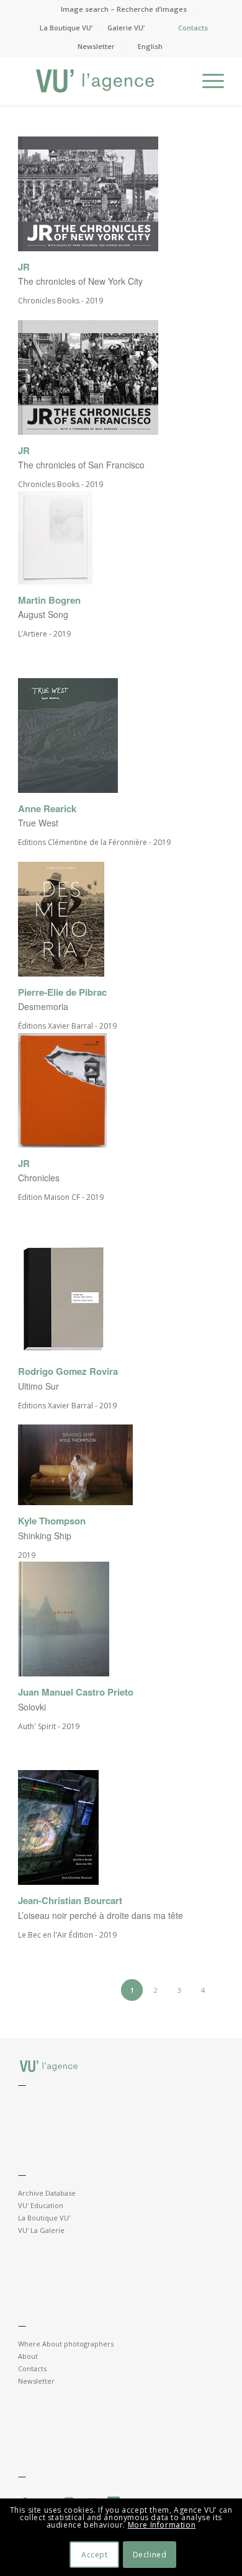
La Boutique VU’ (66, 28)
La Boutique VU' (44, 2218)
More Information (162, 2525)
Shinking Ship (45, 1536)
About (28, 2356)
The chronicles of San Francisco (81, 465)
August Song (43, 614)
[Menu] (207, 81)
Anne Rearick (47, 809)
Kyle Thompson (52, 1521)
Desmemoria (43, 1006)
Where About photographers (66, 2344)
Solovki (32, 1707)
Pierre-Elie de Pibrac (62, 992)
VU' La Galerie (41, 2230)
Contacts (193, 28)
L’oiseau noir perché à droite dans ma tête (101, 1915)
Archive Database (47, 2193)
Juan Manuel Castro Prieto (76, 1692)
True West (38, 823)
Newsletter (96, 46)
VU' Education (41, 2205)
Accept (95, 2555)
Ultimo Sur (38, 1386)
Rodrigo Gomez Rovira (68, 1371)
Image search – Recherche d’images (124, 9)
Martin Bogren (49, 600)
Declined (150, 2555)
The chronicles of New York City (80, 281)
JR (24, 267)
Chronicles (39, 1178)
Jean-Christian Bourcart (70, 1901)
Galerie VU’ (126, 28)
